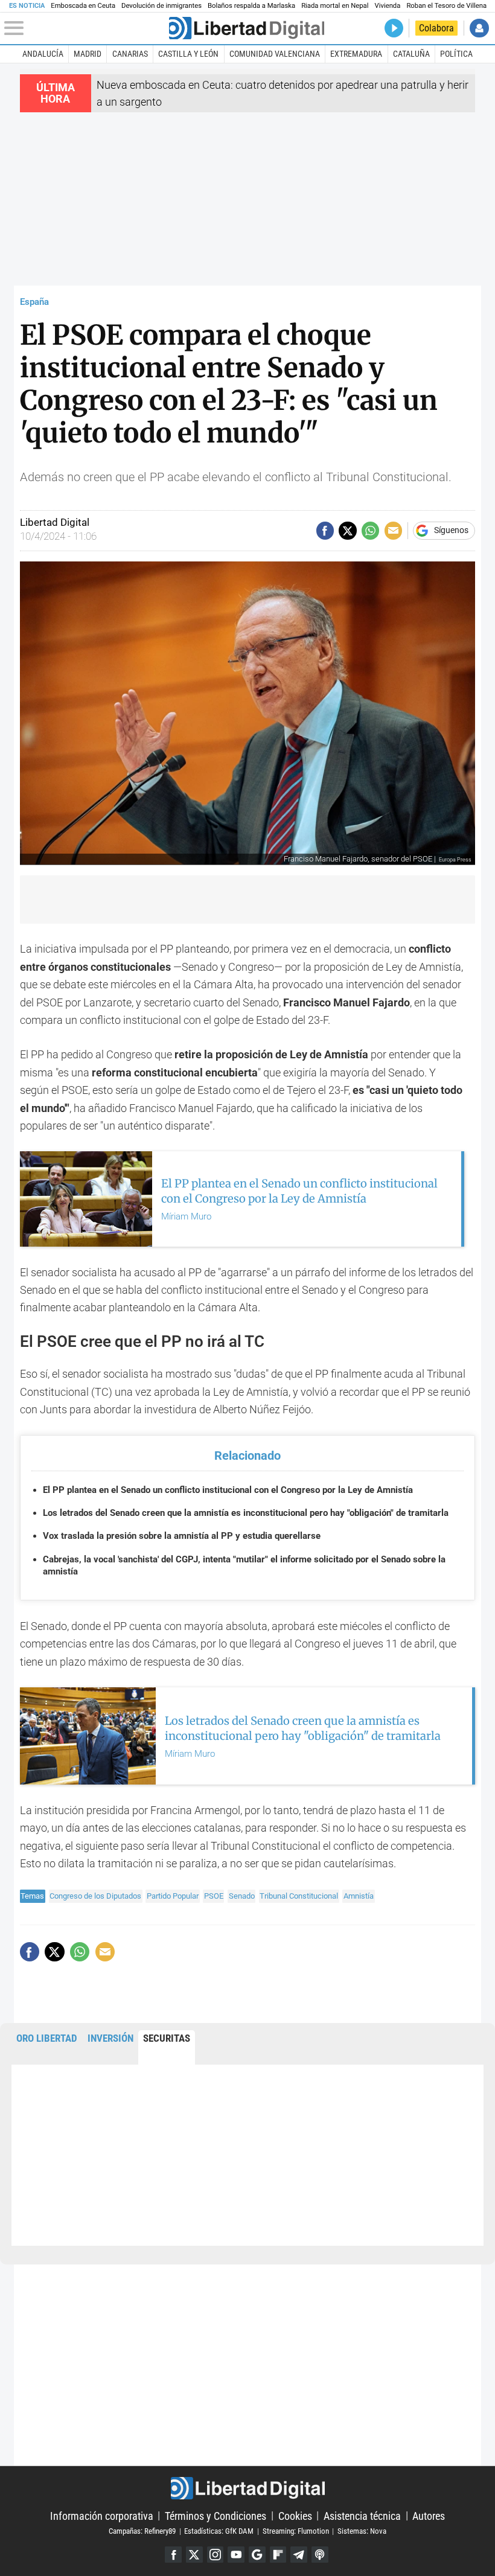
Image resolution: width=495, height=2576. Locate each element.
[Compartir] (325, 530)
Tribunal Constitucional (299, 1896)
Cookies (295, 2515)
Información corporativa (102, 2515)
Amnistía (359, 1896)
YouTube (236, 2555)
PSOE (214, 1896)
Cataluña (411, 54)
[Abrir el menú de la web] (85, 28)
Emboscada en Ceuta (83, 6)
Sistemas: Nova (362, 2531)
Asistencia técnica (362, 2515)
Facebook (173, 2555)
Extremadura (356, 54)
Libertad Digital (247, 2488)
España (34, 302)
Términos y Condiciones (216, 2515)
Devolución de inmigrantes (161, 6)
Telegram (299, 2555)
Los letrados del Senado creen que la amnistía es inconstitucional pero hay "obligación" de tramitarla (246, 1513)
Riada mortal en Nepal (335, 6)
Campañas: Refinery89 (142, 2531)
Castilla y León (188, 54)
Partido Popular (173, 1896)
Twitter (194, 2555)
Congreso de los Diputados (95, 1896)
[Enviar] (370, 530)
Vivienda (387, 6)
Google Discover (257, 2555)
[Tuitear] (347, 530)
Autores (429, 2515)
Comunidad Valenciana (275, 54)
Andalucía (43, 54)
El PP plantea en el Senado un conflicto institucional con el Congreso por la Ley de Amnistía (228, 1490)
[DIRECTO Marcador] (394, 28)
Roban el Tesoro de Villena (446, 6)
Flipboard (278, 2555)
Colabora (436, 28)
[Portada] (247, 28)
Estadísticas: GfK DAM (219, 2531)
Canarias (130, 54)
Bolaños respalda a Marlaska (251, 6)
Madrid (88, 54)
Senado (242, 1896)
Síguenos (451, 531)
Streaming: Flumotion (296, 2531)
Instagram (216, 2555)
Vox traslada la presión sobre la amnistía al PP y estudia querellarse (182, 1536)
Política (456, 54)
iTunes (320, 2555)
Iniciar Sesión (479, 28)
